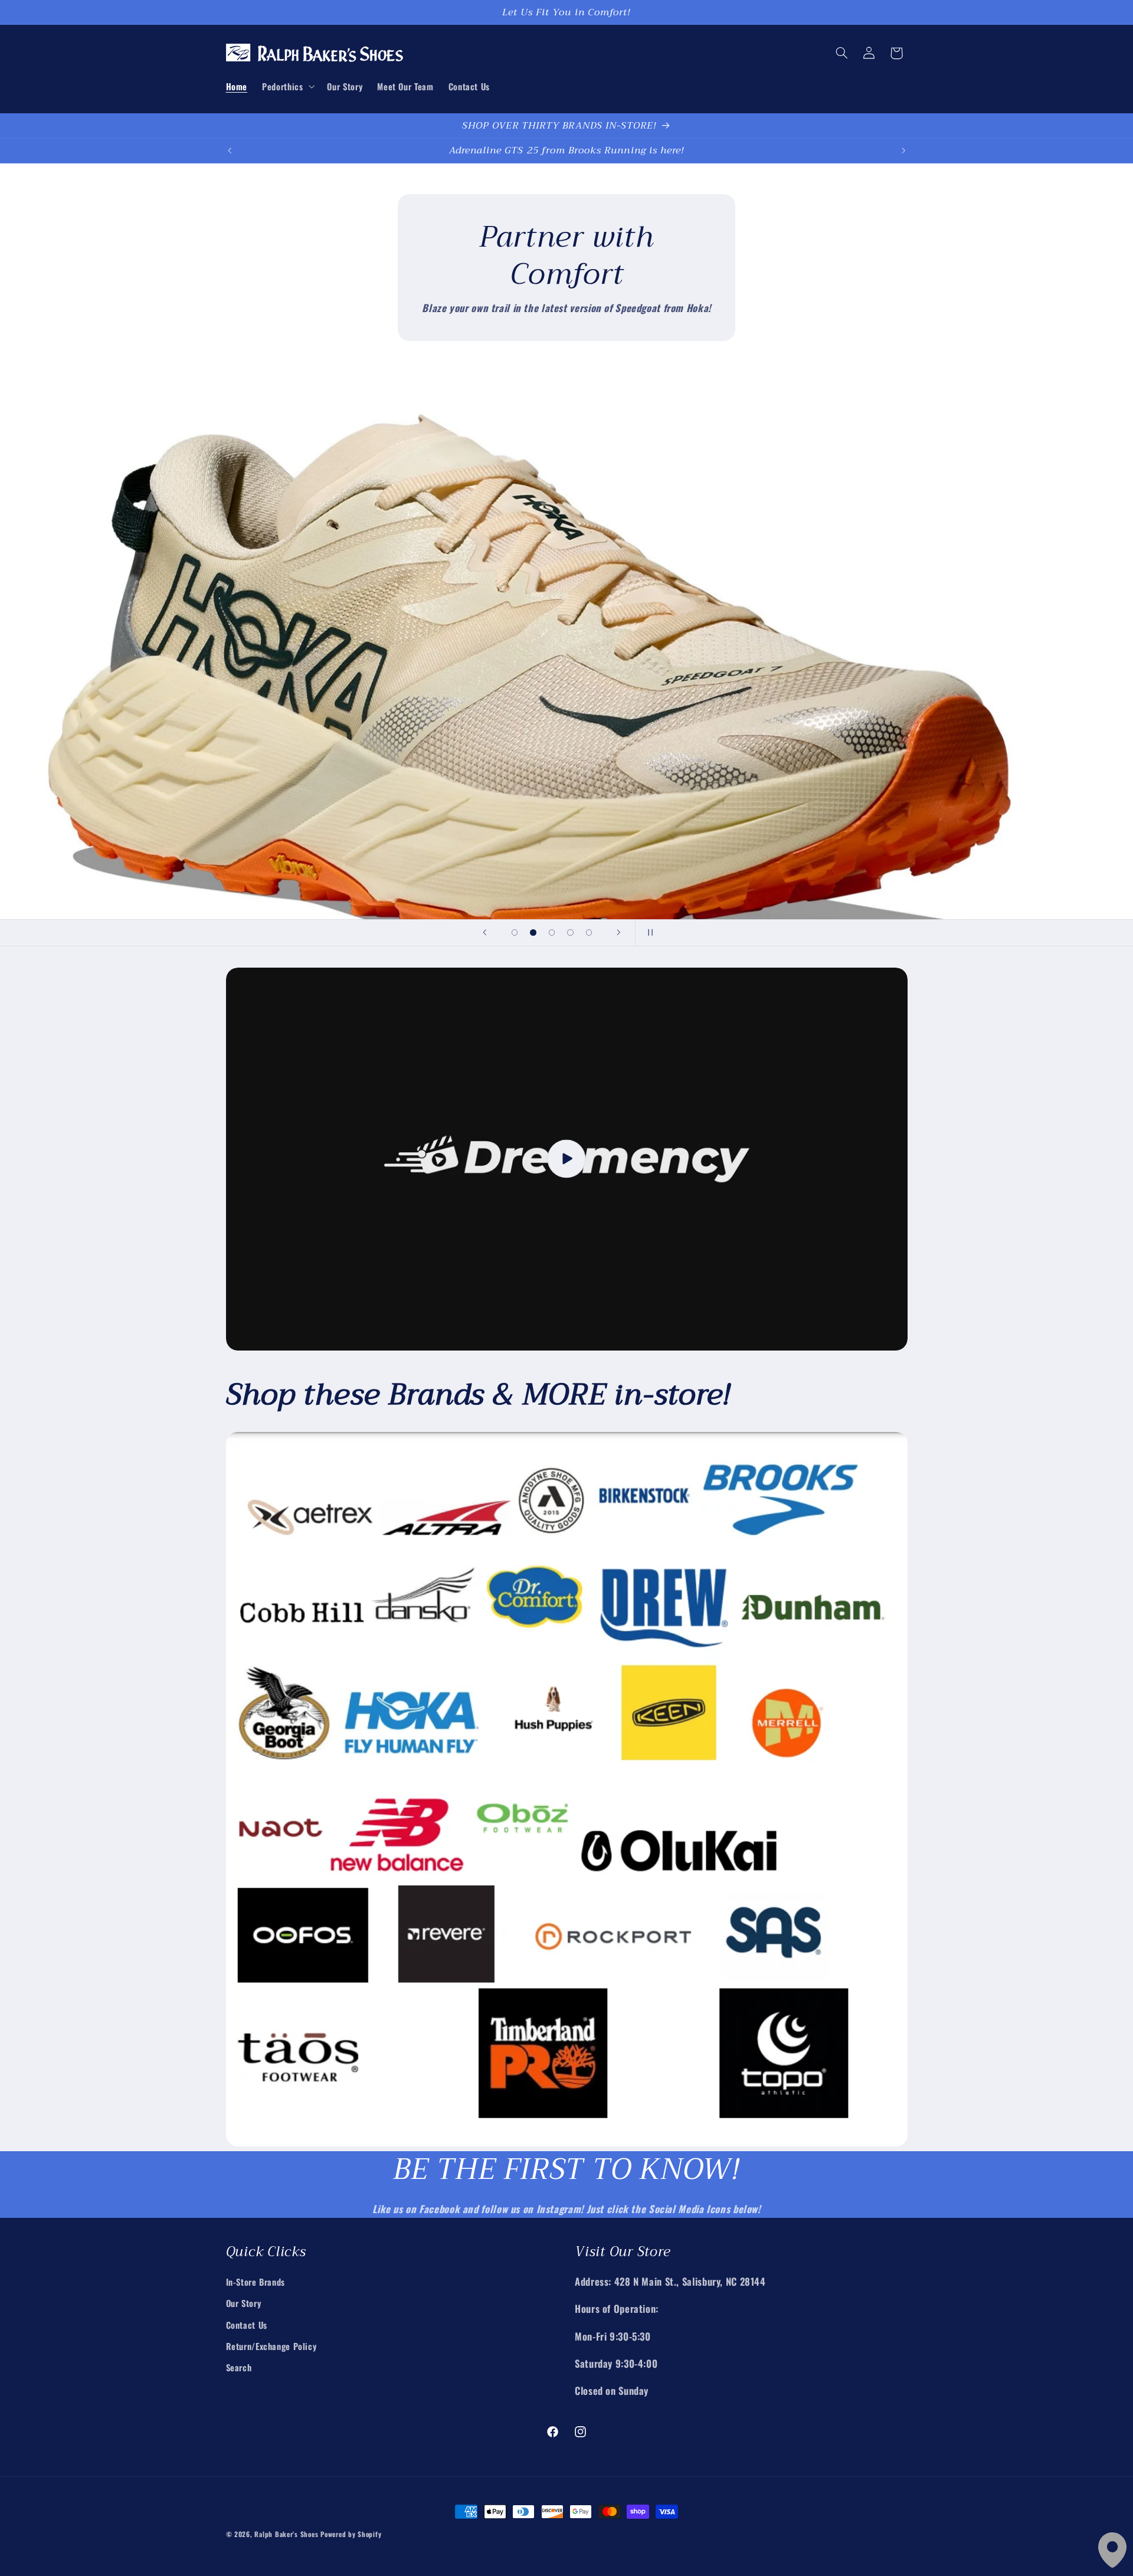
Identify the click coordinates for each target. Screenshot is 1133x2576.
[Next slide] (618, 933)
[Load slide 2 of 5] (533, 933)
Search (239, 2367)
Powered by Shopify (351, 2534)
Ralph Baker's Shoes (286, 2534)
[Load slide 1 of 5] (515, 933)
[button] (287, 86)
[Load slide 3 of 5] (552, 933)
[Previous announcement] (230, 150)
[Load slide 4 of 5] (571, 933)
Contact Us (247, 2325)
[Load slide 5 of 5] (589, 933)
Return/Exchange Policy (271, 2346)
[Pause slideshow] (648, 933)
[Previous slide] (485, 933)
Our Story (244, 2303)
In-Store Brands (256, 2282)
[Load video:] (567, 1159)
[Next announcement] (903, 150)
